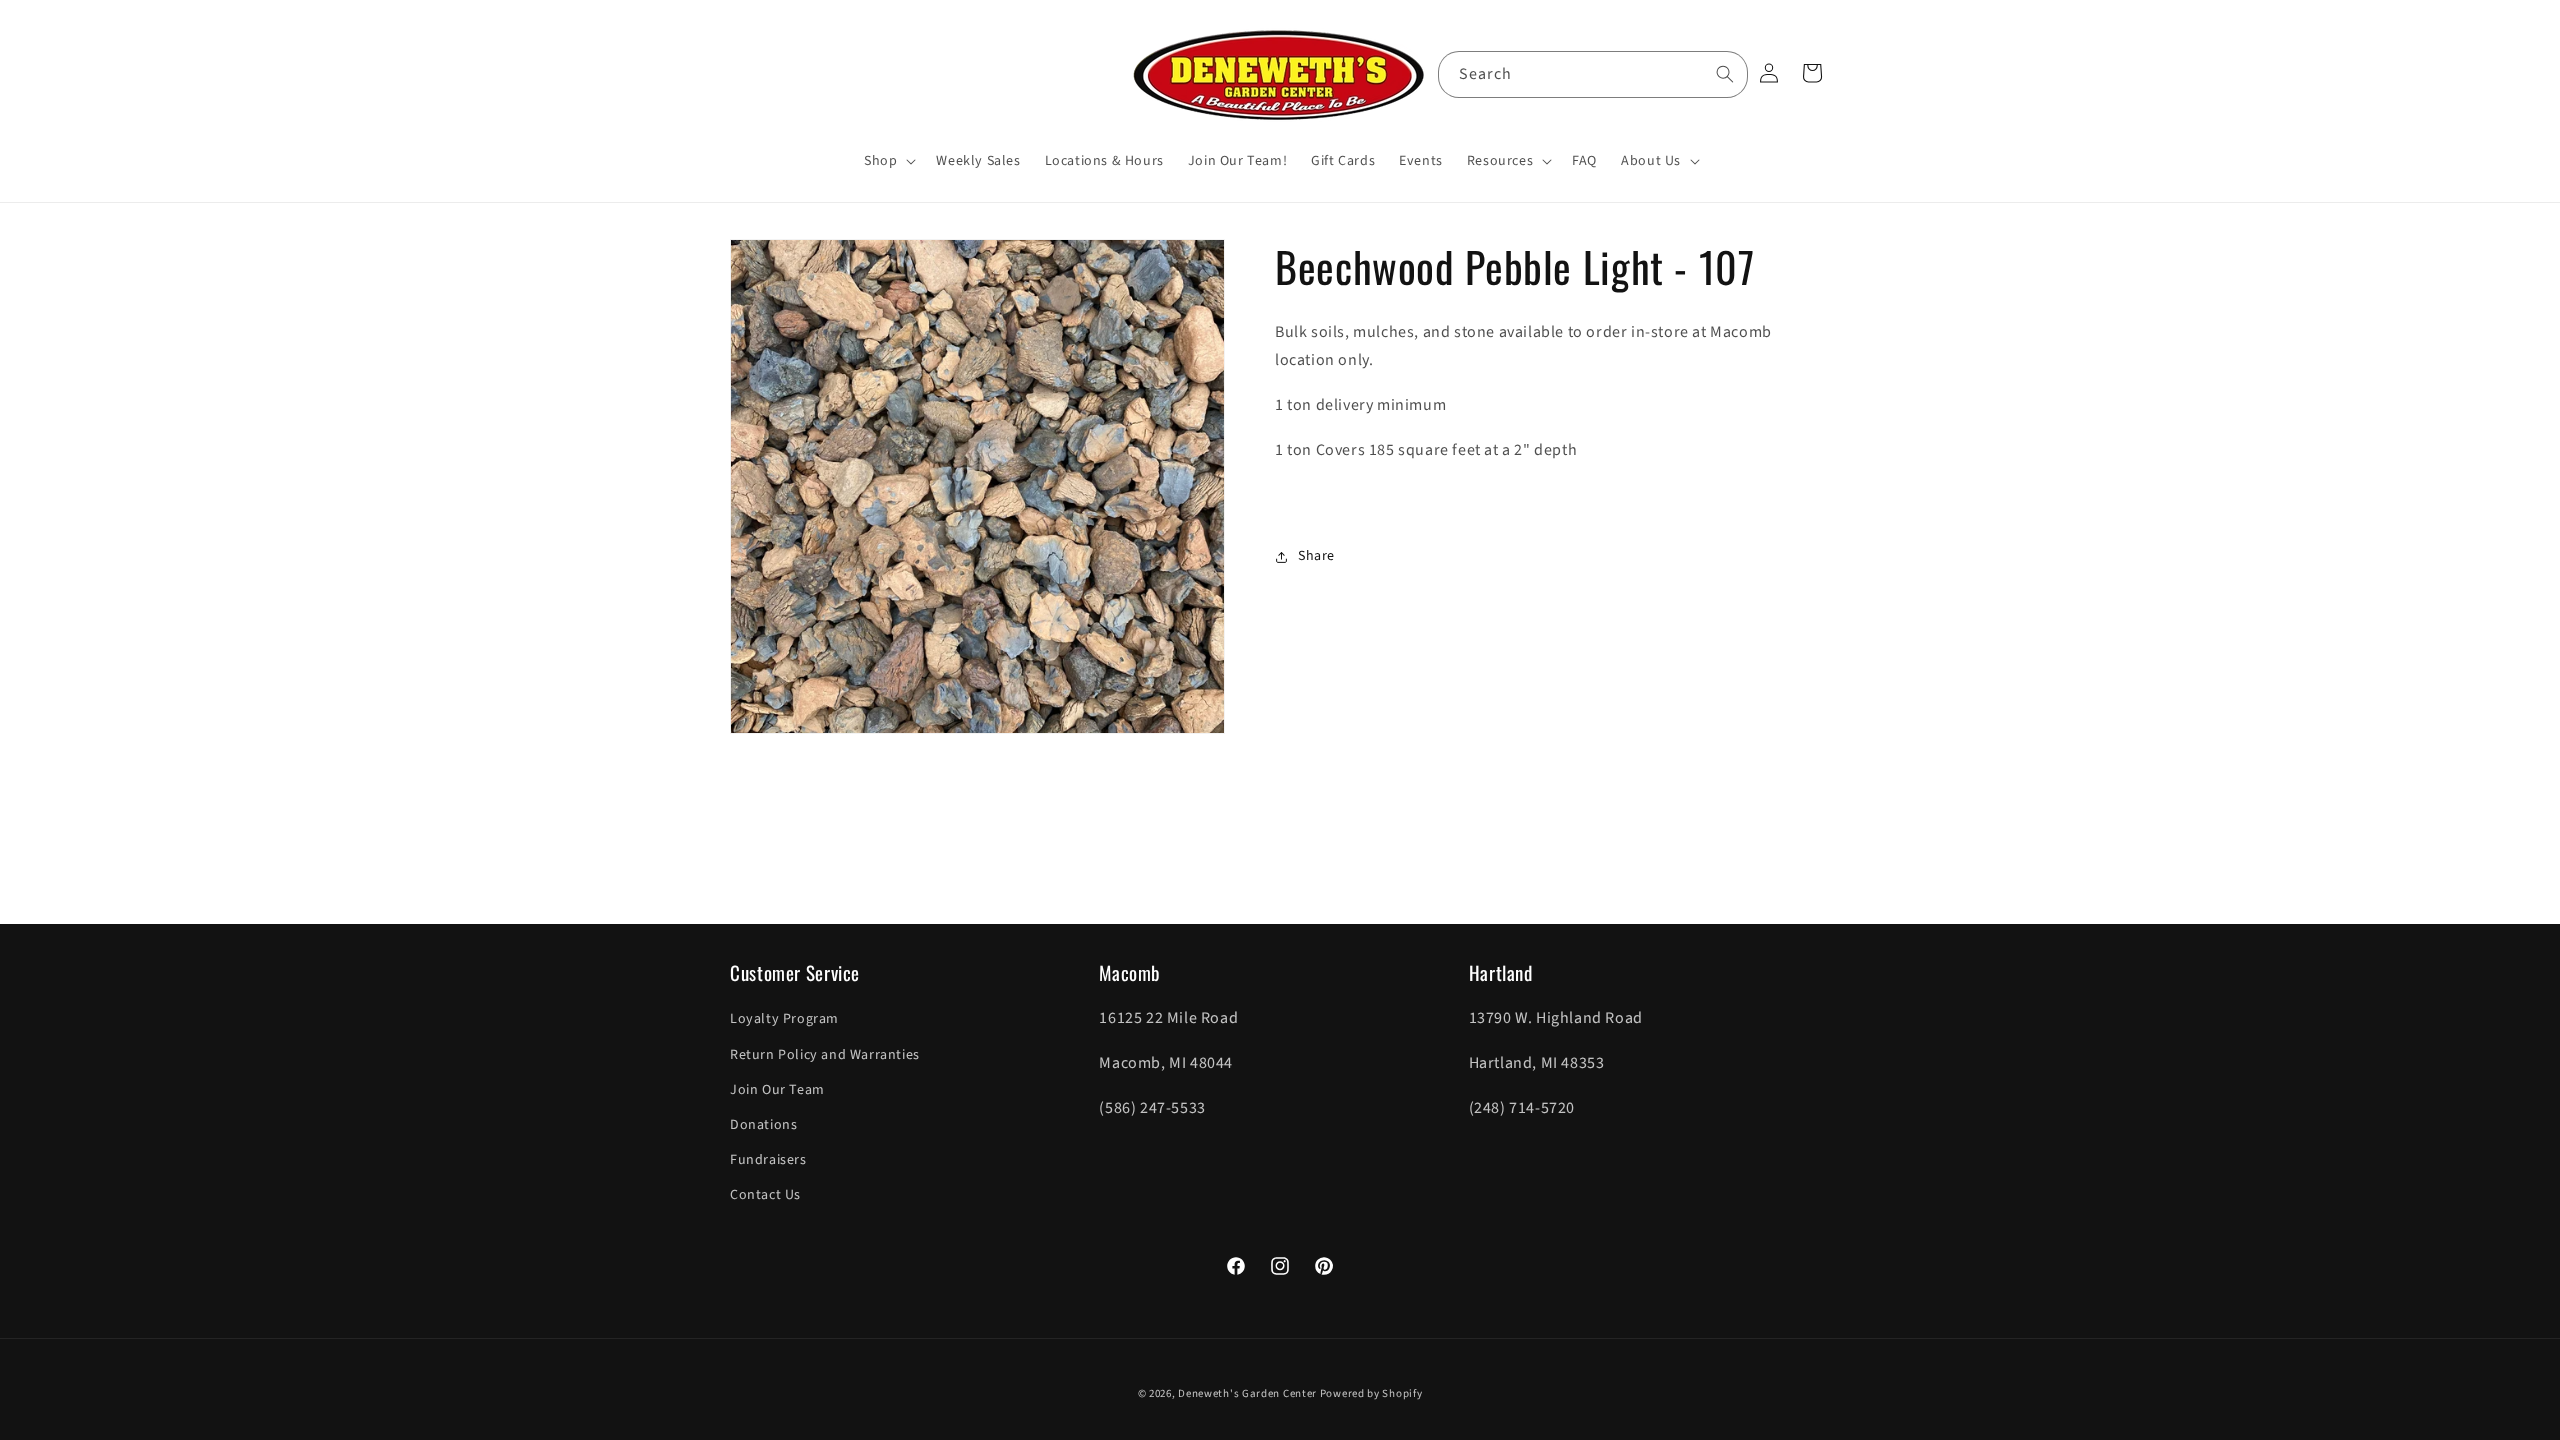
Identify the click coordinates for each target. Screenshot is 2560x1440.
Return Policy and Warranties (825, 1055)
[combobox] (1593, 74)
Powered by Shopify (1371, 1393)
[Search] (1725, 74)
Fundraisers (768, 1160)
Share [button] (1316, 556)
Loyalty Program (784, 1019)
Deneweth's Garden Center (1247, 1393)
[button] (888, 161)
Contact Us (765, 1195)
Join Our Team (777, 1090)
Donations (763, 1125)
